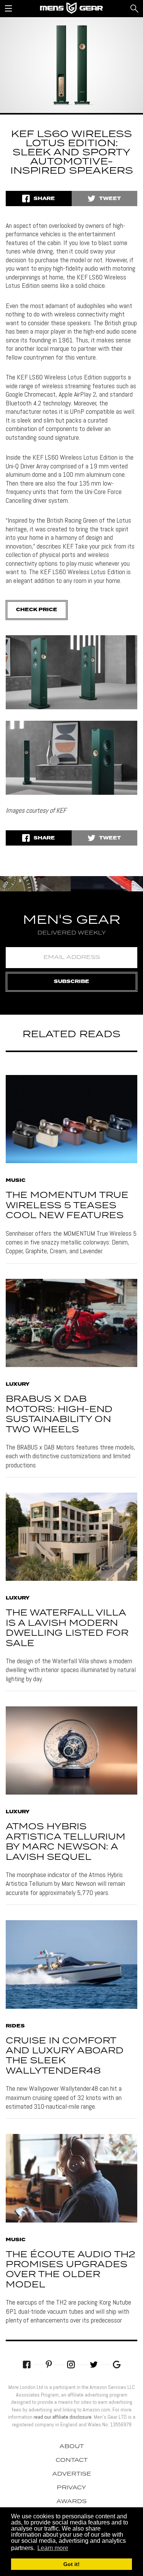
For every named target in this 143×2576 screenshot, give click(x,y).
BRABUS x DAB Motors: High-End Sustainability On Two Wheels (59, 1414)
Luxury (18, 1385)
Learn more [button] (53, 2548)
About (72, 2447)
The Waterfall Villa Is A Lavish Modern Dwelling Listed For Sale (67, 1628)
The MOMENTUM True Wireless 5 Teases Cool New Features (67, 1206)
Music (16, 1181)
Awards (71, 2502)
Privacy (71, 2488)
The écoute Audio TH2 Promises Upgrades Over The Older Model (71, 2270)
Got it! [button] (71, 2564)
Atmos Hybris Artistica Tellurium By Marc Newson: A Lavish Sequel (66, 1842)
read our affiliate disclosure (63, 2417)
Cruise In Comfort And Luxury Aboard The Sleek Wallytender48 (65, 2056)
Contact (72, 2460)
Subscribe (71, 982)
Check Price (37, 610)
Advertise (72, 2474)
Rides (15, 2026)
